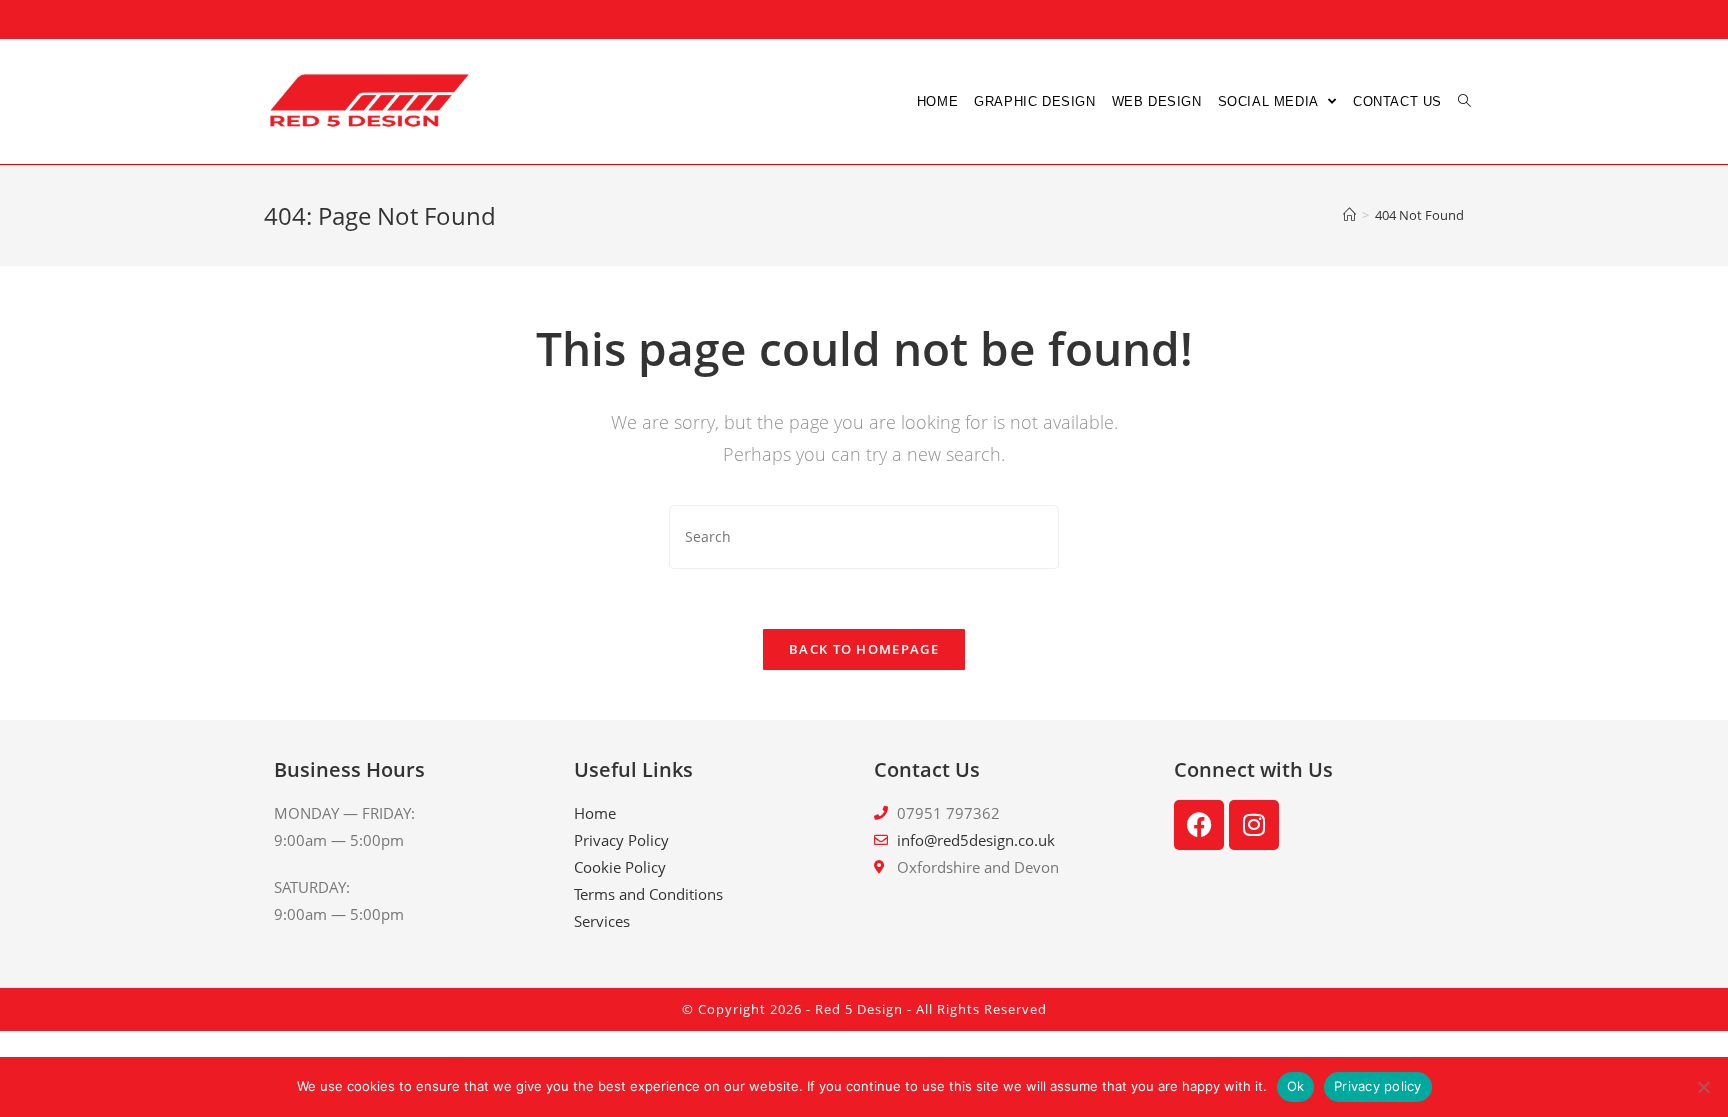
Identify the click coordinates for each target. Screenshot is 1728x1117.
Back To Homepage (864, 649)
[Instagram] (1254, 825)
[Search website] (1464, 101)
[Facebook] (1199, 825)
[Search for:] (864, 535)
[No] (1703, 1087)
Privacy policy (1378, 1086)
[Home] (1349, 215)
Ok (1296, 1086)
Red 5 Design (859, 1009)
